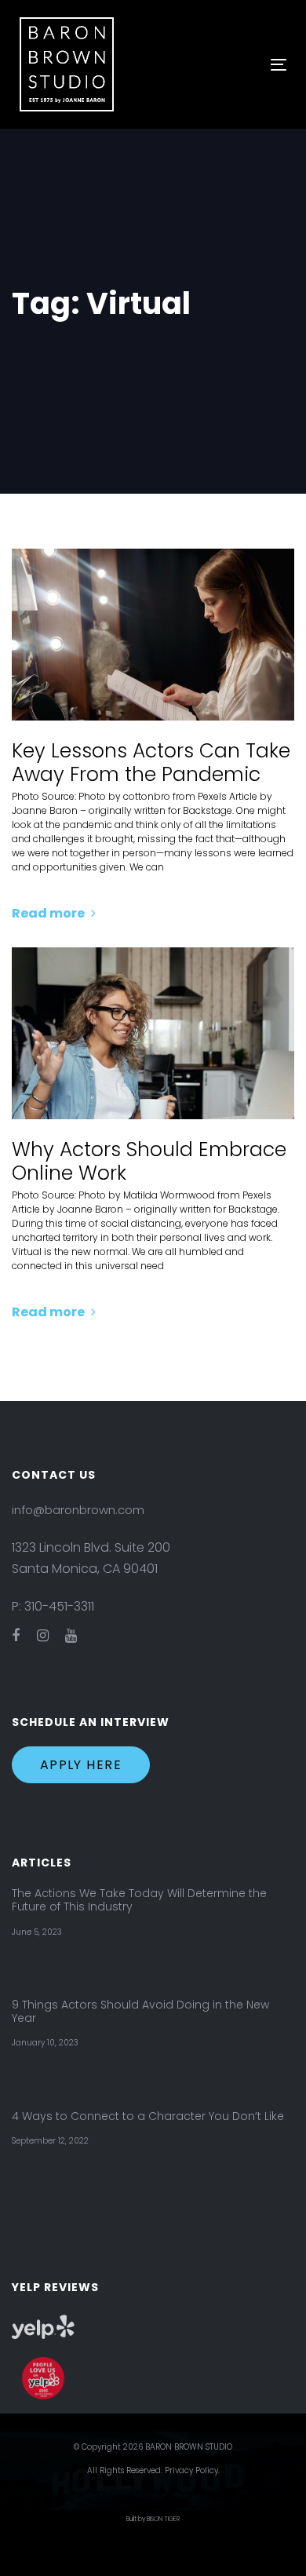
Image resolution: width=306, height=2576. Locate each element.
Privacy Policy (191, 2470)
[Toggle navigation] (242, 65)
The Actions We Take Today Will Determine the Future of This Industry (139, 1900)
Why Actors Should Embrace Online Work (149, 1162)
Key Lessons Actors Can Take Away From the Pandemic (151, 763)
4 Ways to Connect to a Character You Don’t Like (148, 2116)
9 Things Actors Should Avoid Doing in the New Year (140, 2012)
